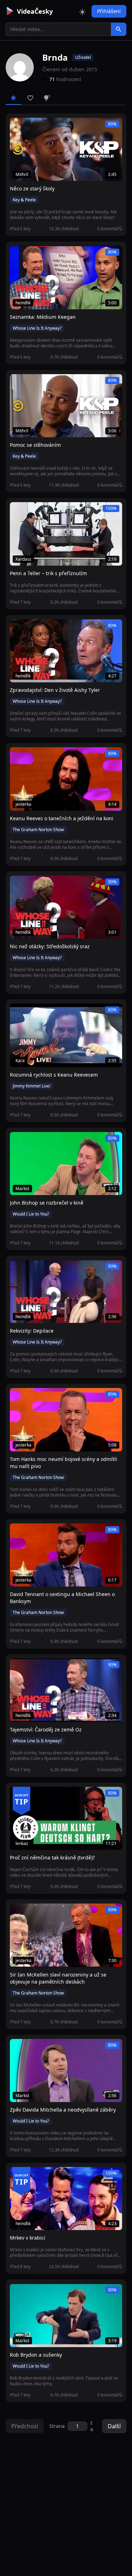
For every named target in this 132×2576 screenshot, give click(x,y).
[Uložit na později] (31, 127)
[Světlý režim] (82, 11)
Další (114, 2426)
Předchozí (25, 2426)
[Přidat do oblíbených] (18, 127)
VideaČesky (35, 11)
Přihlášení (109, 11)
